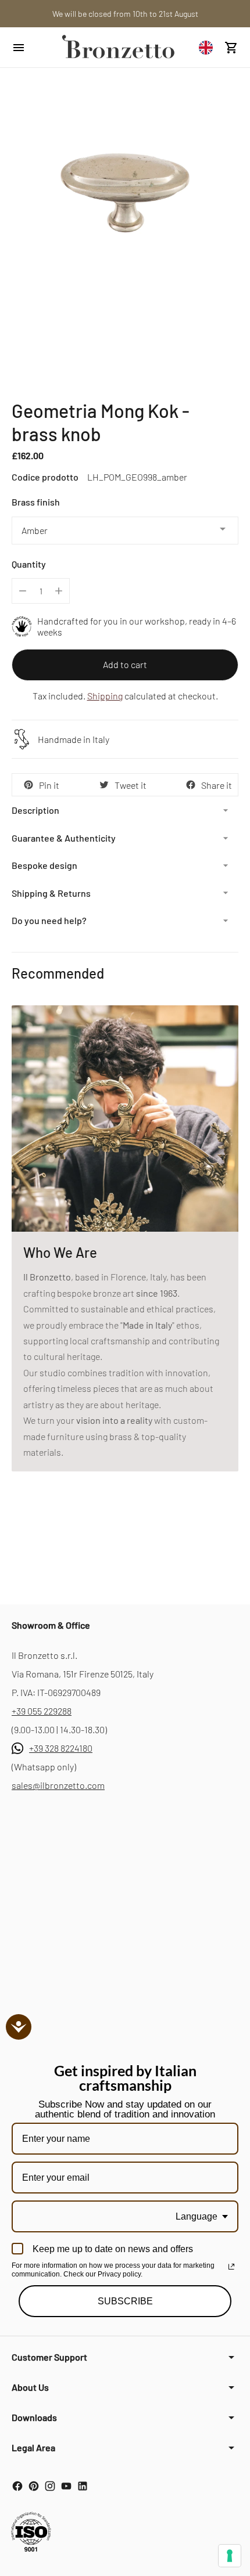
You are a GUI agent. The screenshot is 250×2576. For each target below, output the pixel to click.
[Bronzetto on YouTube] (66, 2486)
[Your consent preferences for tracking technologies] (230, 2556)
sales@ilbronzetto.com (58, 1785)
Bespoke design (44, 865)
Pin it (49, 785)
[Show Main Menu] (30, 48)
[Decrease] (23, 591)
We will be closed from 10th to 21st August (125, 14)
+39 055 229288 (42, 1711)
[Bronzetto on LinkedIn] (83, 2486)
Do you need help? (49, 920)
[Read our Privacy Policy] (231, 2267)
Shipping (105, 696)
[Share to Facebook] (191, 785)
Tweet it (131, 785)
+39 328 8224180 (61, 1748)
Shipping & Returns (51, 893)
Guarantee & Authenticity (64, 838)
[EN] (209, 47)
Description (35, 810)
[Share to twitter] (104, 785)
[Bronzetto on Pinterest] (34, 2486)
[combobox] (209, 47)
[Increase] (59, 591)
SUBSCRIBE (125, 2301)
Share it (217, 785)
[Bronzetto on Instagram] (50, 2486)
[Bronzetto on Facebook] (17, 2486)
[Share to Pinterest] (28, 785)
